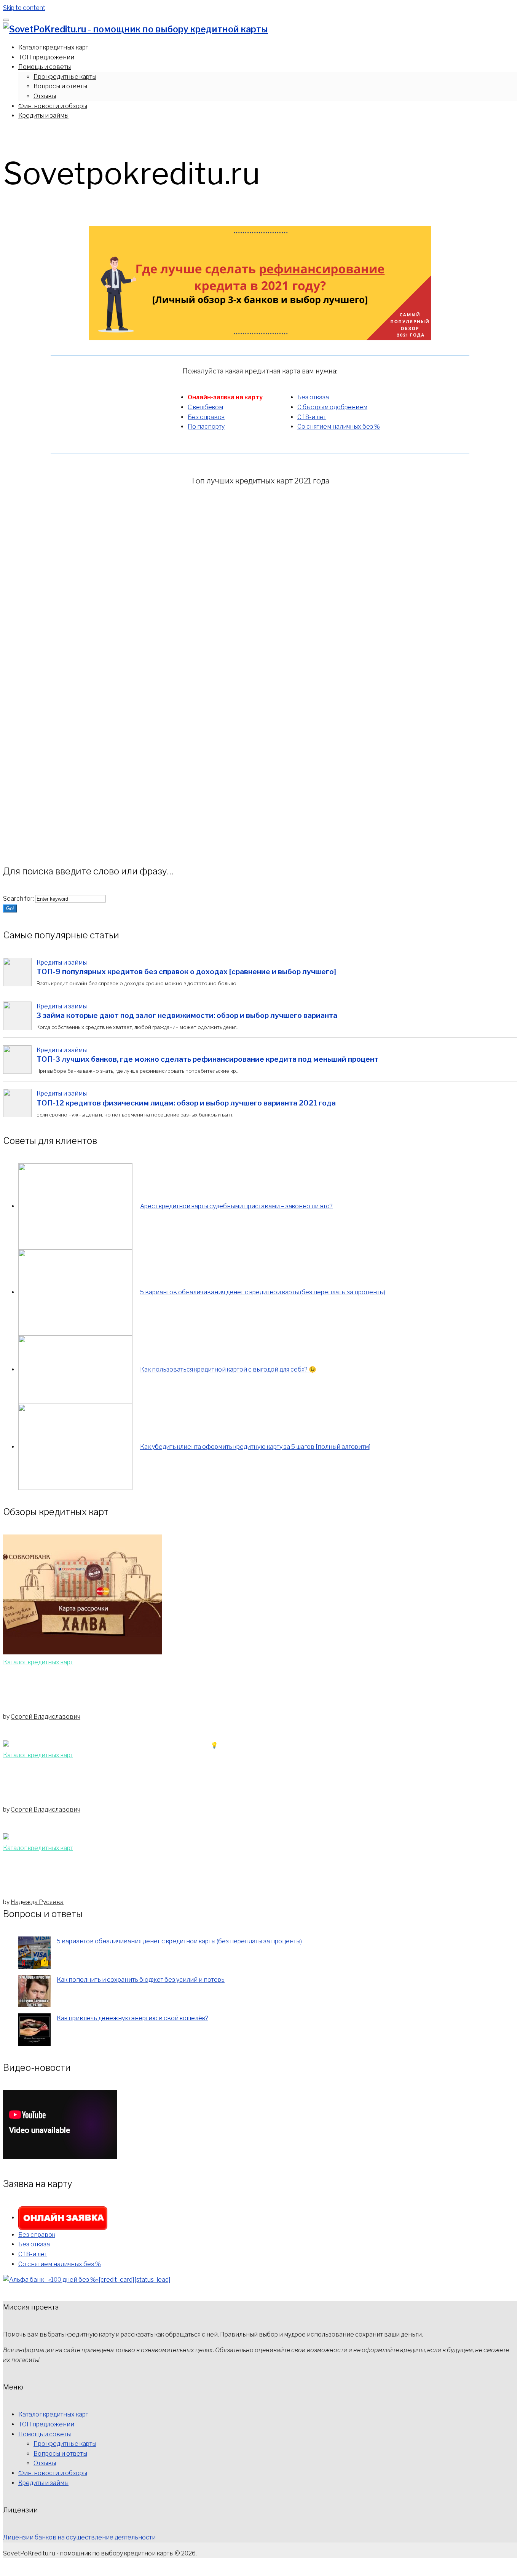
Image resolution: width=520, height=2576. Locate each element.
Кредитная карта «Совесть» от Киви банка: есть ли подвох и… (137, 1782)
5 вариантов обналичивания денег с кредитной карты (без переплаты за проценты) (179, 1941)
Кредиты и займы (43, 116)
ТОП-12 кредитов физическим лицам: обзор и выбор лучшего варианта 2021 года (186, 1103)
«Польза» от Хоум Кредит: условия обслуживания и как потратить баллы (161, 1875)
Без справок (206, 417)
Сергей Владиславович (45, 1717)
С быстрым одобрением (332, 407)
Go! (10, 908)
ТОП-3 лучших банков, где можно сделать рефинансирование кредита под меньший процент (207, 1059)
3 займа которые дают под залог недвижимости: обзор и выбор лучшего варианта (187, 1015)
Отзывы (45, 96)
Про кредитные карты (65, 77)
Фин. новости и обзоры (53, 106)
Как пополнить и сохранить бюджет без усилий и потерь (141, 1980)
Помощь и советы (45, 67)
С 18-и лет (312, 417)
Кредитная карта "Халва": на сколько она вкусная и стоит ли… (138, 1689)
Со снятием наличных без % (339, 427)
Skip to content (24, 8)
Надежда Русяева (37, 1902)
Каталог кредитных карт (53, 47)
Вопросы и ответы (60, 86)
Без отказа (313, 397)
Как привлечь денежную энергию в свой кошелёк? (132, 2018)
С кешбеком (205, 407)
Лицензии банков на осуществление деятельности (79, 2537)
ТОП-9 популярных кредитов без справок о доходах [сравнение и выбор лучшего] (186, 972)
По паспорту (206, 427)
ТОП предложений (46, 57)
